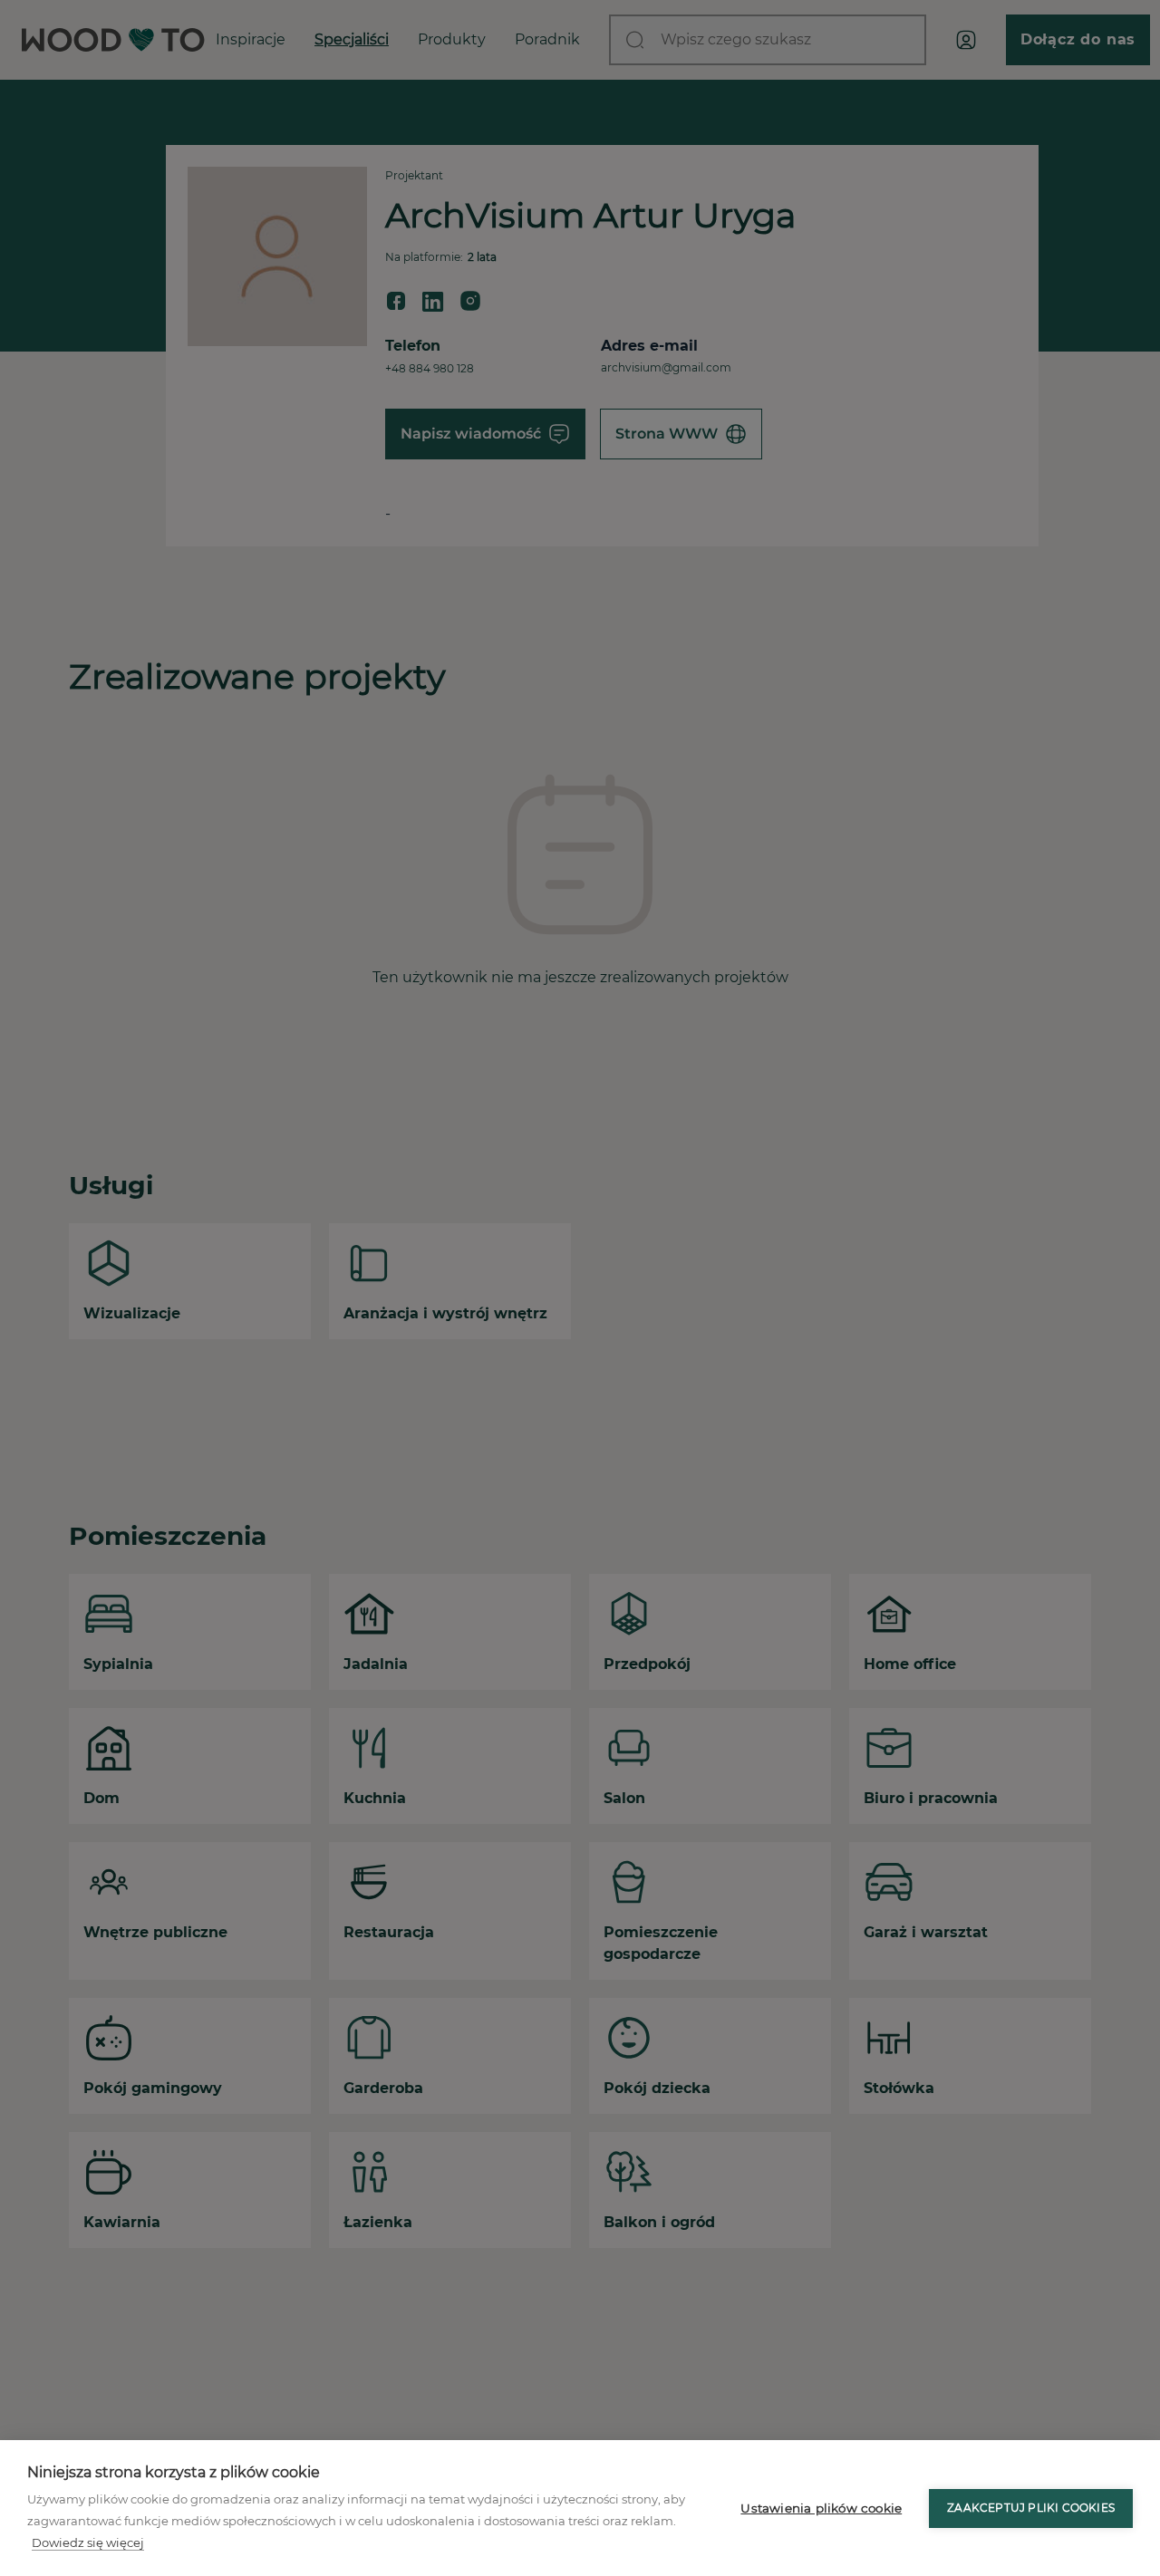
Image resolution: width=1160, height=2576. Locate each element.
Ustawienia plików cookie (821, 2508)
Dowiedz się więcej (88, 2542)
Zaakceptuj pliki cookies (1031, 2508)
